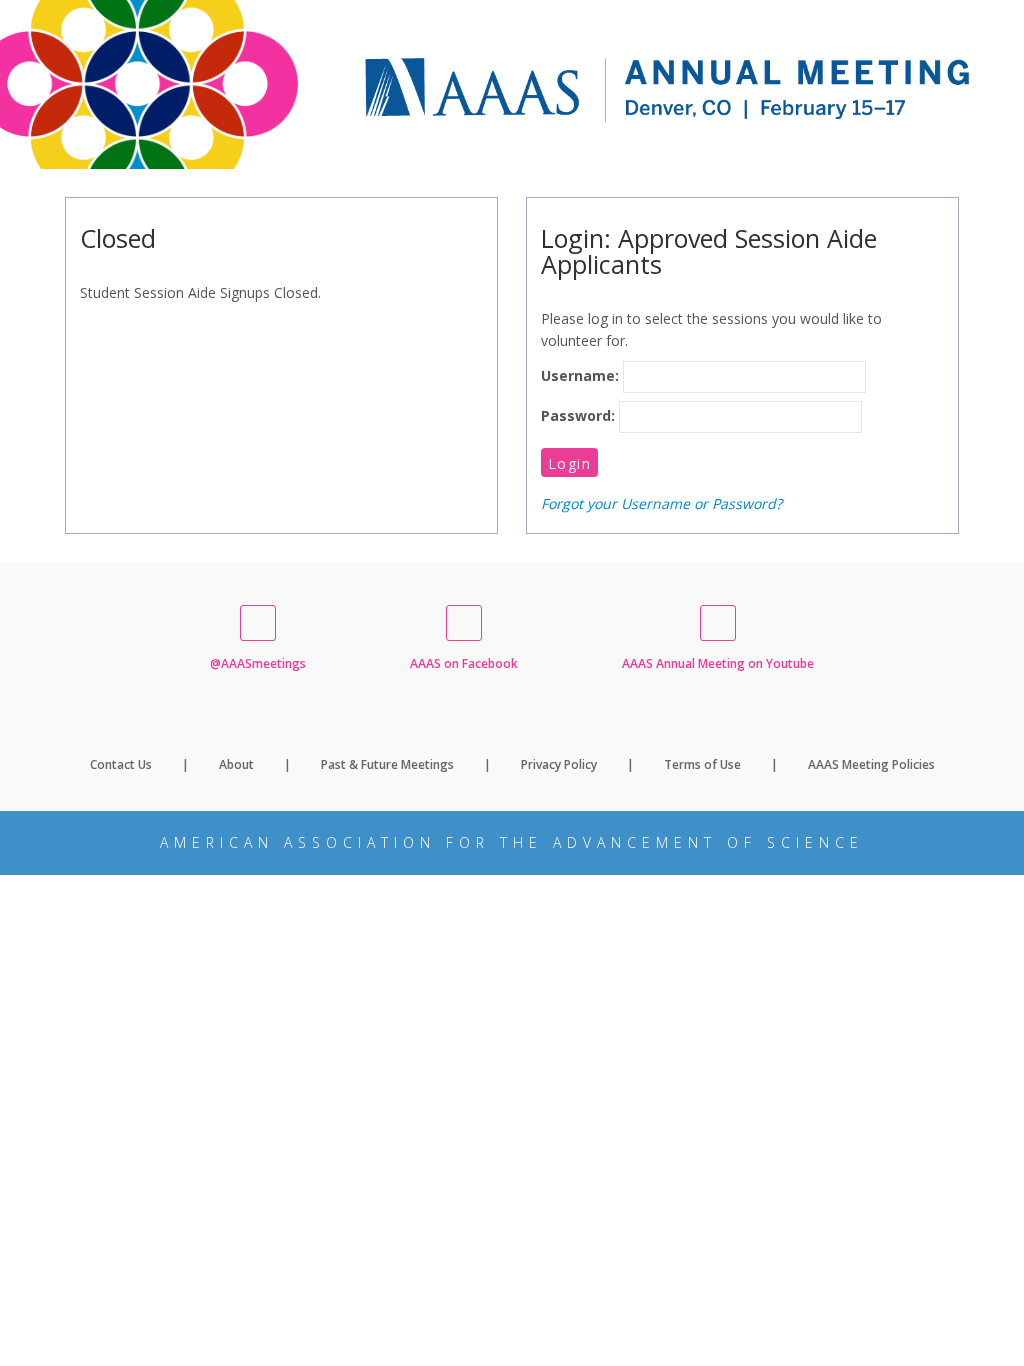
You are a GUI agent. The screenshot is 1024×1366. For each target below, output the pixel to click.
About (236, 764)
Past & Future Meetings (387, 764)
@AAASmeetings (258, 663)
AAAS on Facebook (464, 663)
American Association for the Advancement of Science (512, 842)
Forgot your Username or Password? (661, 503)
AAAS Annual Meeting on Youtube (718, 663)
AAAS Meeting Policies (871, 764)
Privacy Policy (559, 764)
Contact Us (121, 764)
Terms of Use (702, 764)
